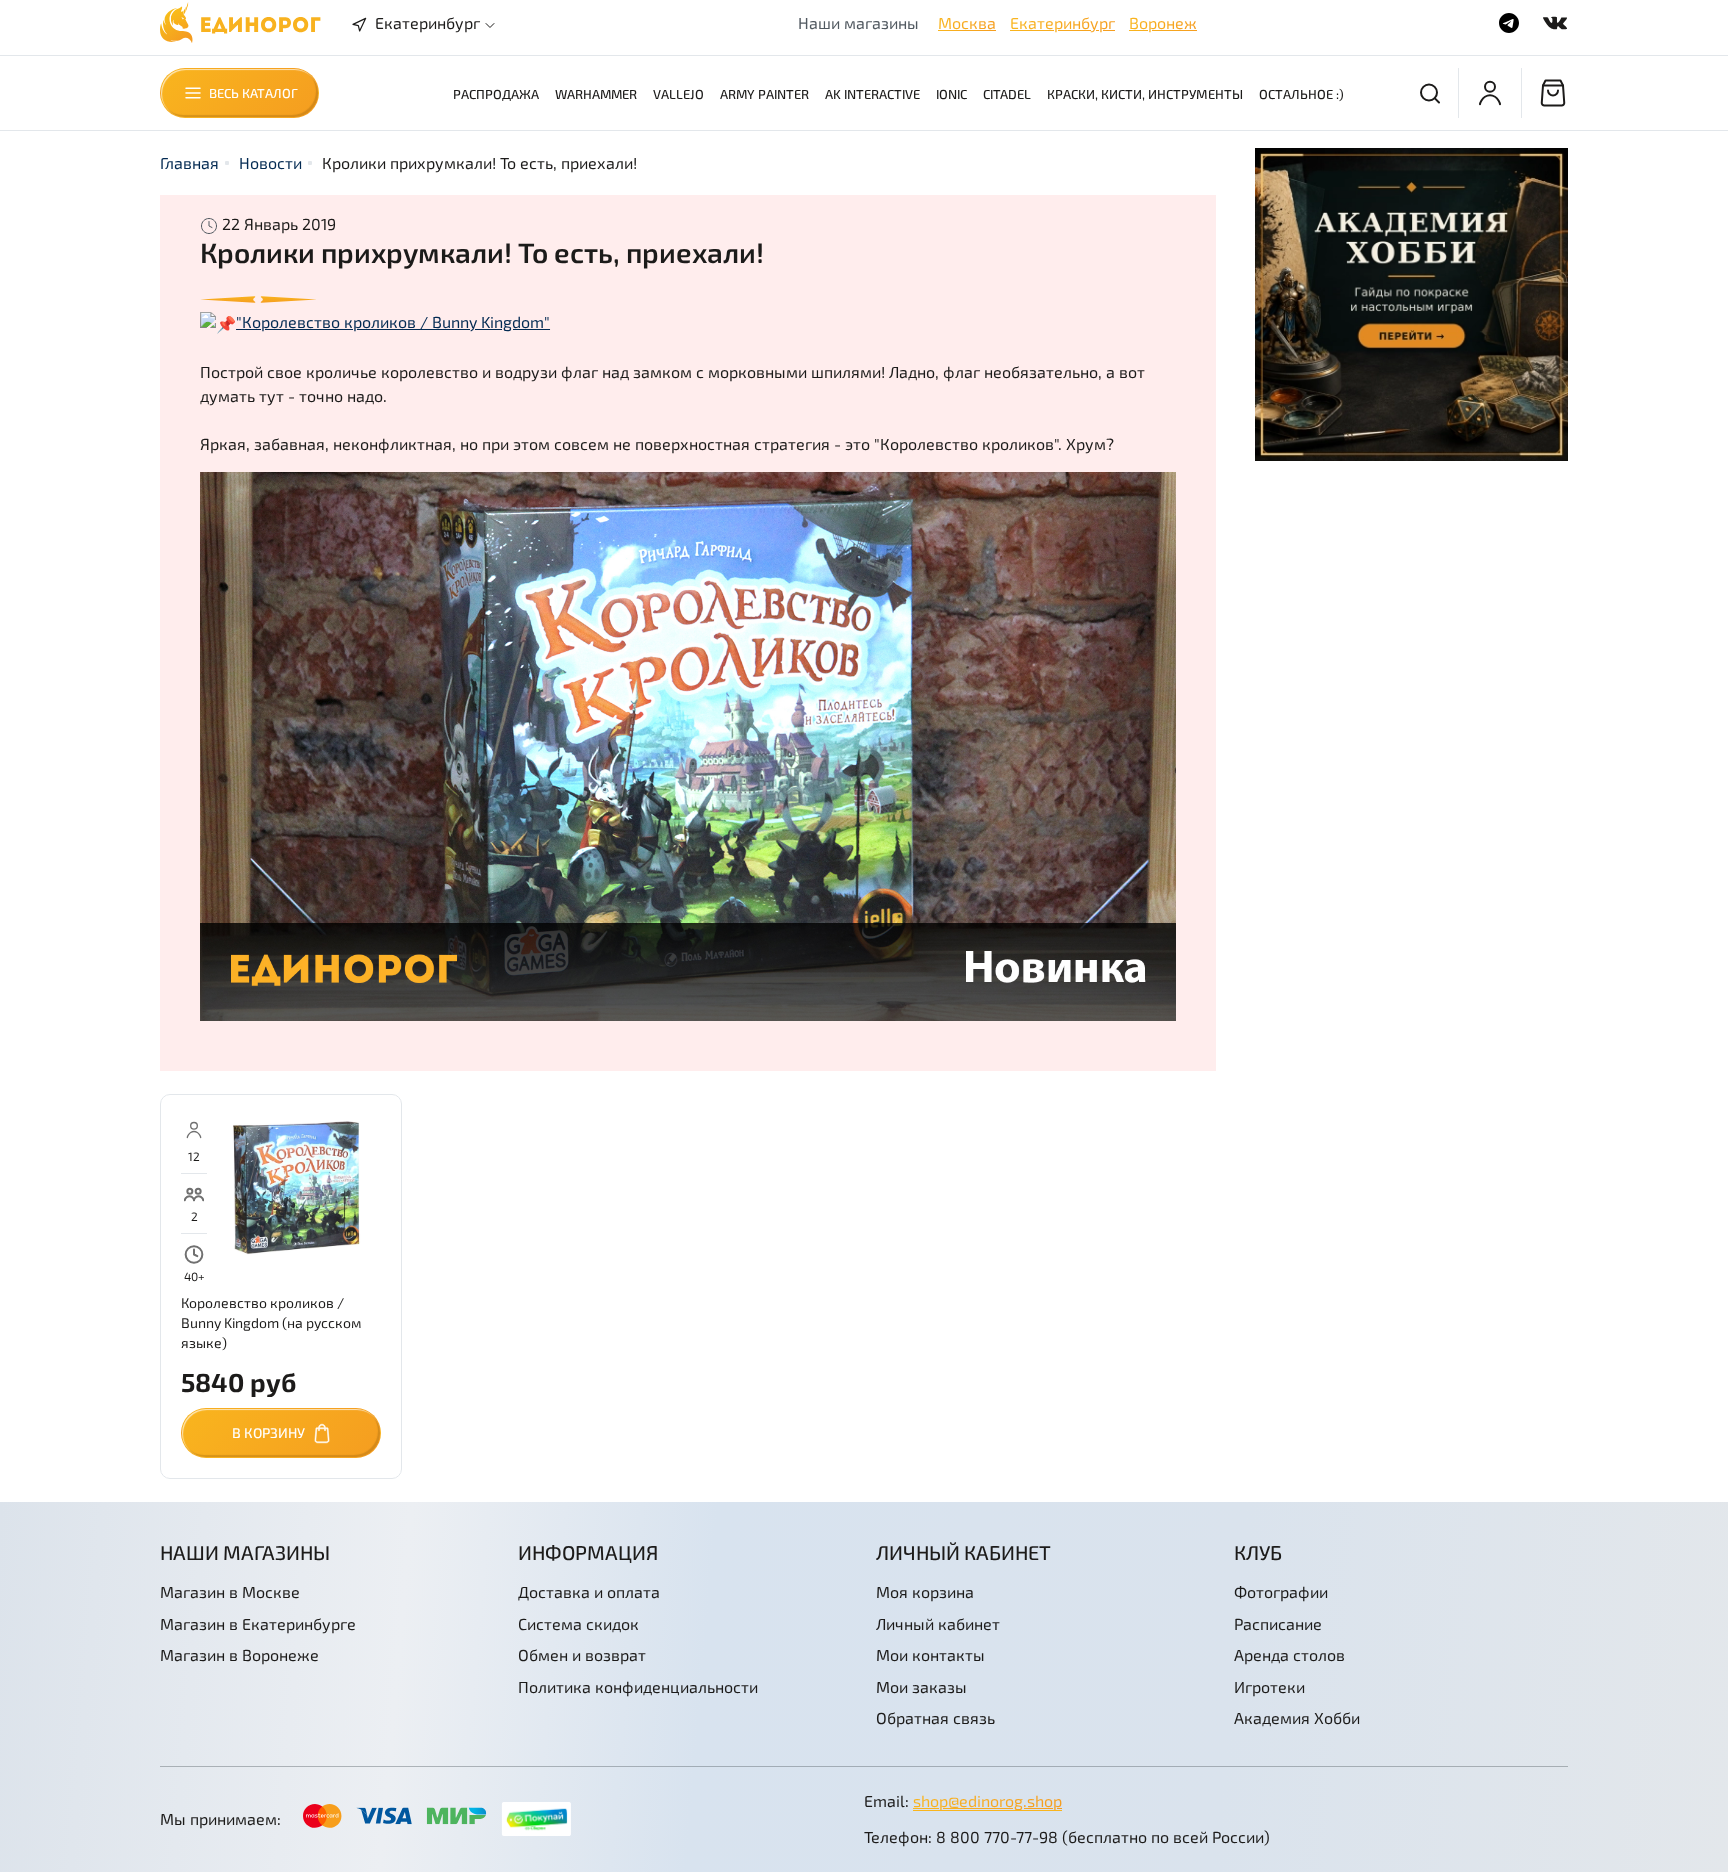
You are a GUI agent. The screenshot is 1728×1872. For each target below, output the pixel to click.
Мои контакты (930, 1654)
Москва (967, 22)
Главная (189, 162)
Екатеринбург (1062, 22)
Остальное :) (1301, 94)
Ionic (951, 94)
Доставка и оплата (589, 1591)
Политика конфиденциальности (638, 1686)
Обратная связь (935, 1717)
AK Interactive (872, 94)
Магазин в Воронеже (239, 1654)
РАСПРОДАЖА (496, 94)
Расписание (1278, 1623)
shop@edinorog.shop (987, 1800)
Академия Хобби (1297, 1717)
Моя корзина (925, 1591)
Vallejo (678, 94)
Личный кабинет (938, 1623)
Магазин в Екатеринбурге (258, 1623)
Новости (270, 162)
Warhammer (596, 94)
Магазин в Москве (230, 1591)
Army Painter (764, 94)
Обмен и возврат (582, 1654)
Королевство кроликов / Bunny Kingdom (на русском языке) (271, 1322)
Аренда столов (1289, 1654)
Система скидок (578, 1623)
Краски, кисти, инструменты (1145, 94)
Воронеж (1163, 22)
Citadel (1007, 94)
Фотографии (1281, 1591)
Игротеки (1269, 1686)
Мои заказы (921, 1686)
